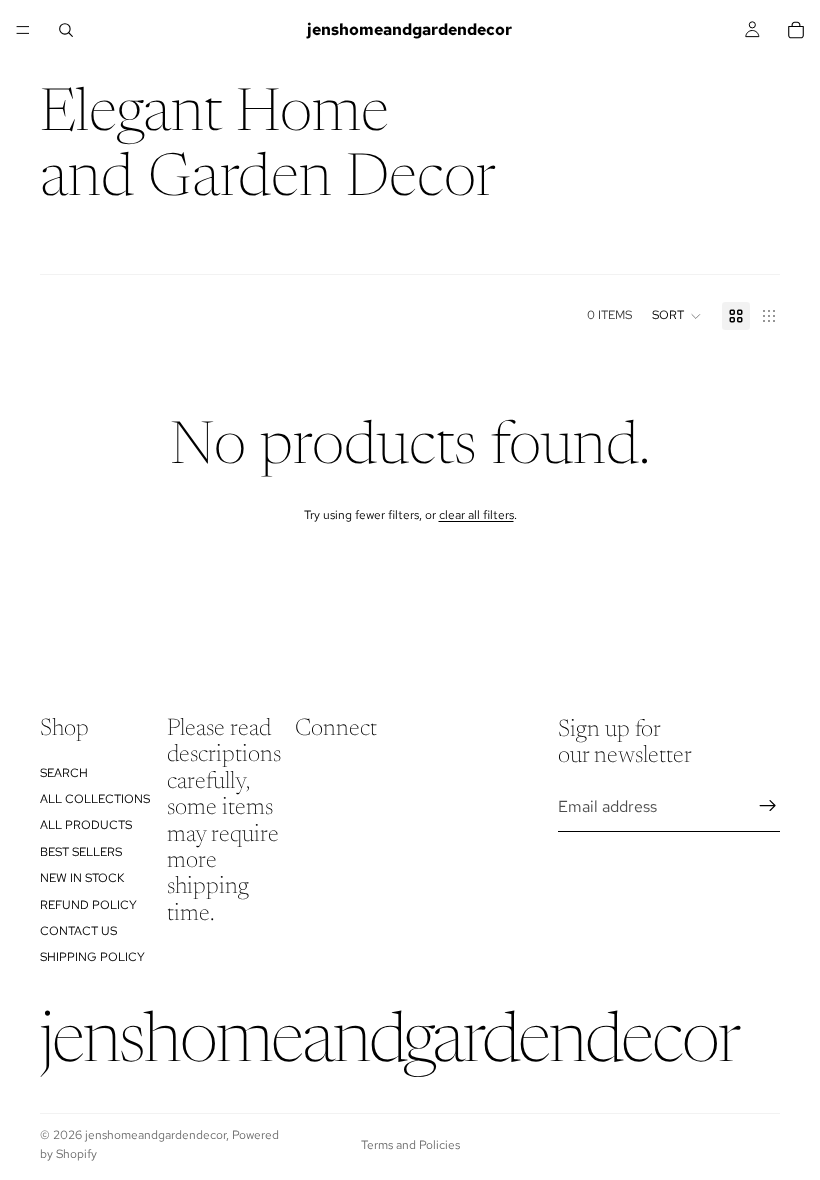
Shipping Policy (92, 958)
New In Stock (82, 878)
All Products (86, 826)
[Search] (66, 30)
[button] (677, 316)
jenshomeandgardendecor (155, 1135)
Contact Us (78, 931)
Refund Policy (88, 905)
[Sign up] (768, 807)
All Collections (95, 799)
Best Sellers (81, 852)
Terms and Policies (410, 1145)
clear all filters (476, 515)
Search (64, 773)
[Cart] (796, 30)
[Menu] (23, 30)
